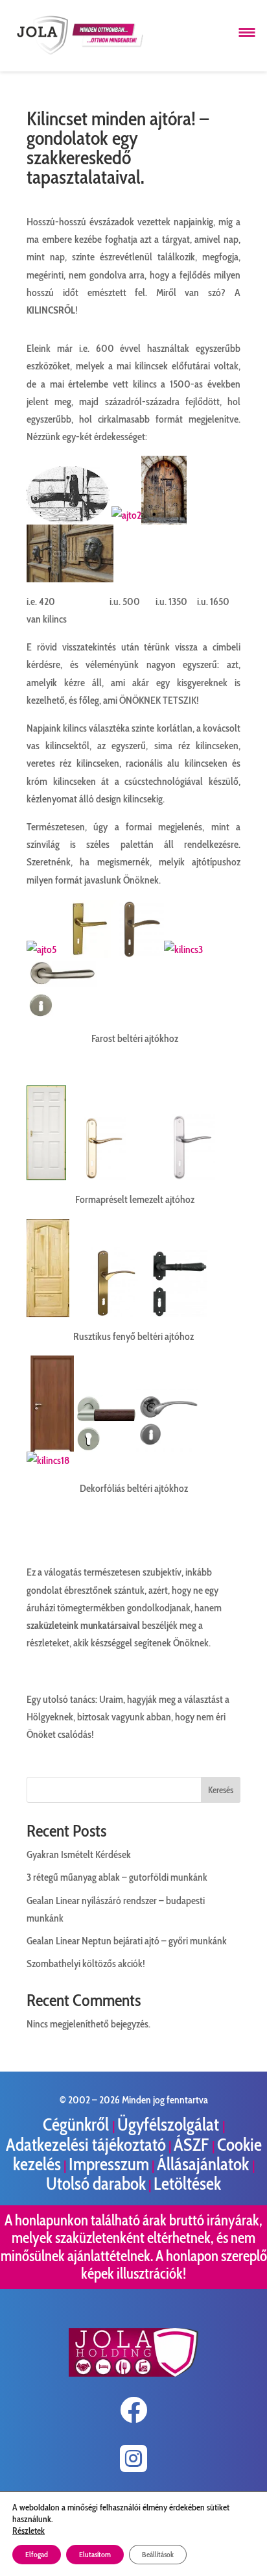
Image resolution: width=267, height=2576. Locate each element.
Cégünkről (77, 2124)
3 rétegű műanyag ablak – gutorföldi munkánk (117, 1877)
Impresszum (109, 2164)
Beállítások (158, 2554)
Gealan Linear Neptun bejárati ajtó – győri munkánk (127, 1941)
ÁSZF (193, 2145)
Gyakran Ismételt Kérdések (79, 1854)
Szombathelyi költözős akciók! (86, 1963)
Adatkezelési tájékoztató (86, 2145)
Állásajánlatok (204, 2164)
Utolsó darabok (96, 2184)
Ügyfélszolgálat (170, 2124)
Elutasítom (95, 2554)
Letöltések (187, 2184)
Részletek (29, 2531)
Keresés (221, 1790)
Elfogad (37, 2554)
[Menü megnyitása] (247, 32)
